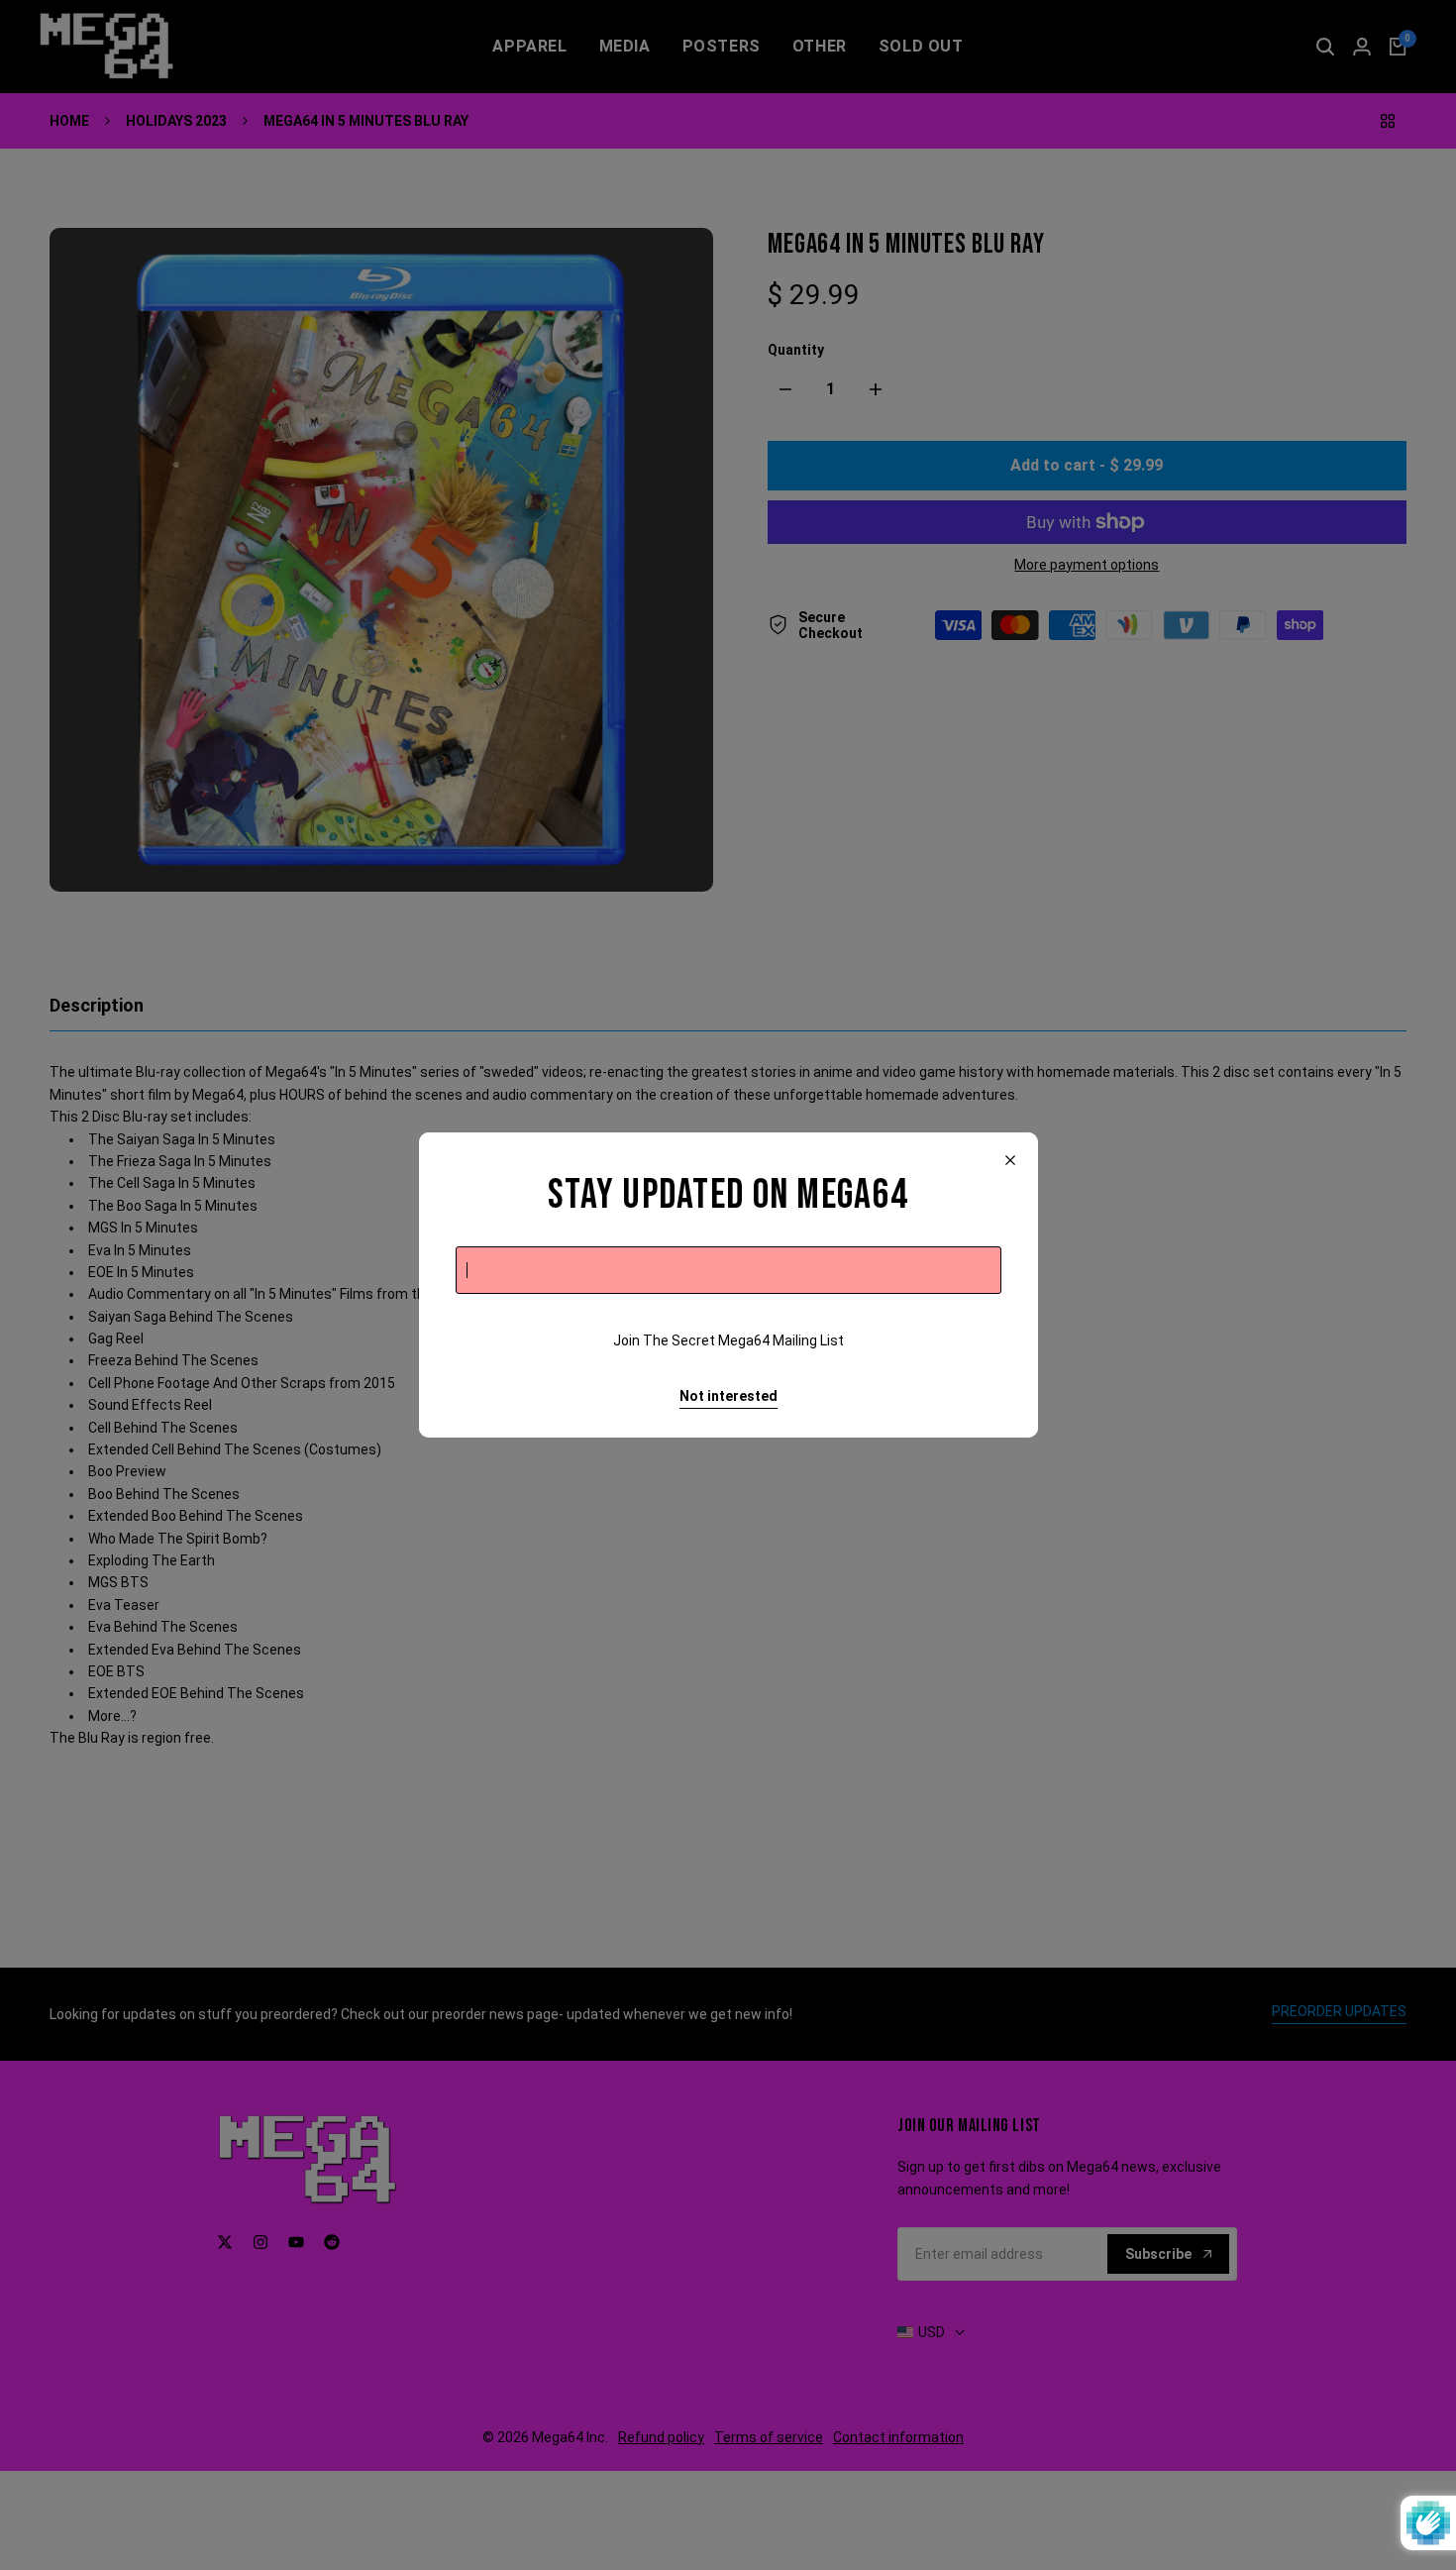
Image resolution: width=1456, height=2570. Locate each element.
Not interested (728, 1396)
